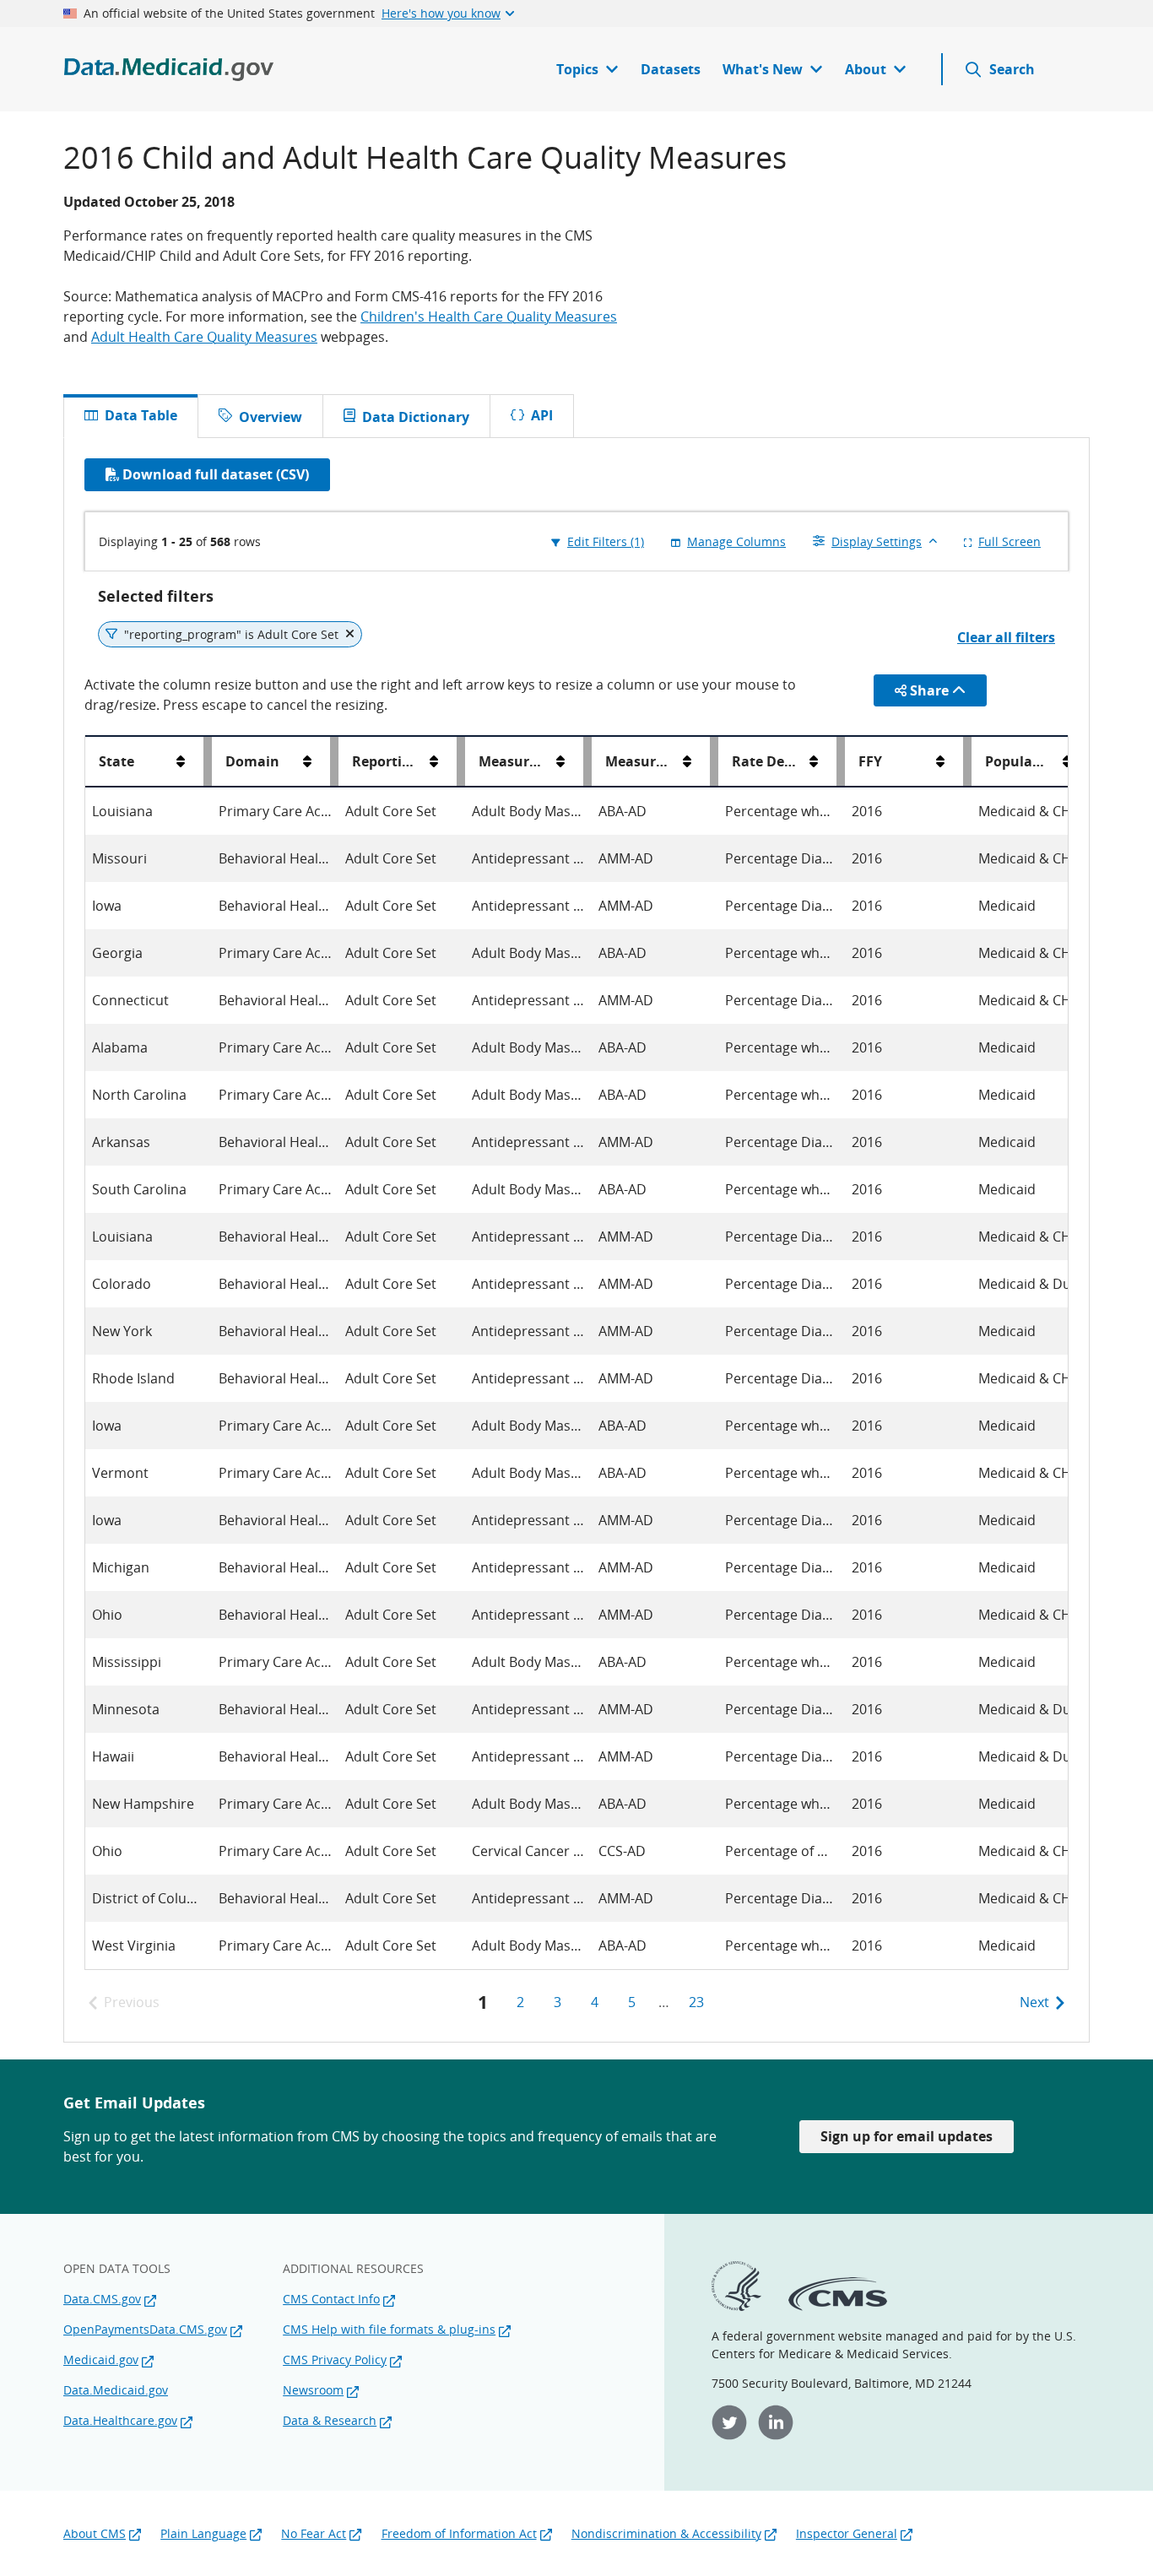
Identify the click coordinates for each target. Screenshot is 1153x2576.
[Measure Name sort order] (560, 761)
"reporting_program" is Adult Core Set (231, 634)
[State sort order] (181, 761)
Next (1034, 2002)
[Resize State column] (208, 761)
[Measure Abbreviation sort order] (687, 761)
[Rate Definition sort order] (814, 761)
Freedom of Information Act (459, 2533)
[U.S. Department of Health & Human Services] (736, 2306)
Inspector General (847, 2533)
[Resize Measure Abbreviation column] (714, 761)
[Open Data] (169, 69)
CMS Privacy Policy (335, 2360)
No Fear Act (314, 2533)
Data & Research (330, 2420)
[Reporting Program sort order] (434, 761)
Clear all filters (1006, 637)
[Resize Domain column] (334, 761)
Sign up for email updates (907, 2136)
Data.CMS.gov (102, 2299)
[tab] (260, 416)
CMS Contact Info (331, 2299)
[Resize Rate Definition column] (841, 761)
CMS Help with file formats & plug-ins (389, 2329)
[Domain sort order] (307, 761)
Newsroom (313, 2390)
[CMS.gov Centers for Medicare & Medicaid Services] (838, 2306)
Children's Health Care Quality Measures (489, 317)
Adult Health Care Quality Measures (204, 337)
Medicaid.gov (101, 2360)
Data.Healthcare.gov (120, 2420)
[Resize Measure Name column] (587, 761)
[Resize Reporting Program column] (461, 761)
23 (696, 2002)
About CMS (95, 2533)
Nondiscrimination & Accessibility (666, 2533)
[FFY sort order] (940, 761)
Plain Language (203, 2533)
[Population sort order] (1067, 761)
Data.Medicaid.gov (116, 2390)
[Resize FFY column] (967, 761)
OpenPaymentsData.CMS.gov (145, 2329)
